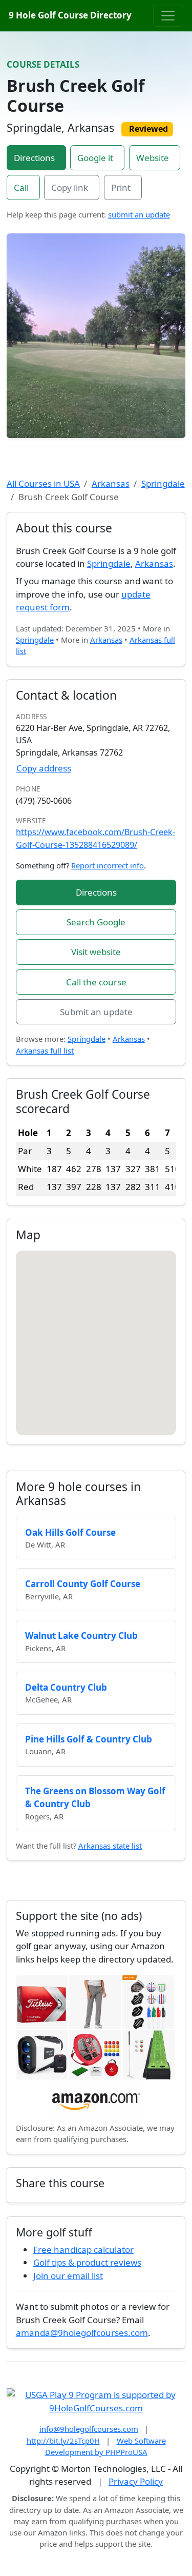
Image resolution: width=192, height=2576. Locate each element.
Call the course (96, 982)
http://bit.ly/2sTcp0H (63, 2441)
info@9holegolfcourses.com (89, 2429)
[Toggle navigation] (168, 15)
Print (121, 187)
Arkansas (111, 483)
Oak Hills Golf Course (70, 1532)
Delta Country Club (66, 1687)
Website (153, 158)
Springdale (163, 483)
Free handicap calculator (83, 2250)
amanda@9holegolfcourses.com (82, 2333)
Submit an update (96, 1012)
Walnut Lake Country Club (81, 1636)
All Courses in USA (43, 483)
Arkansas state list (110, 1846)
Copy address (44, 768)
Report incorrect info (108, 865)
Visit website (96, 952)
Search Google (96, 922)
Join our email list (68, 2276)
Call (21, 187)
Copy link (70, 187)
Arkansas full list (45, 1051)
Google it (95, 158)
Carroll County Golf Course (83, 1584)
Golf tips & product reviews (87, 2262)
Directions (34, 158)
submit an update (139, 214)
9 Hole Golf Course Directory (70, 15)
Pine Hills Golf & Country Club (89, 1739)
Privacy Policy (136, 2481)
